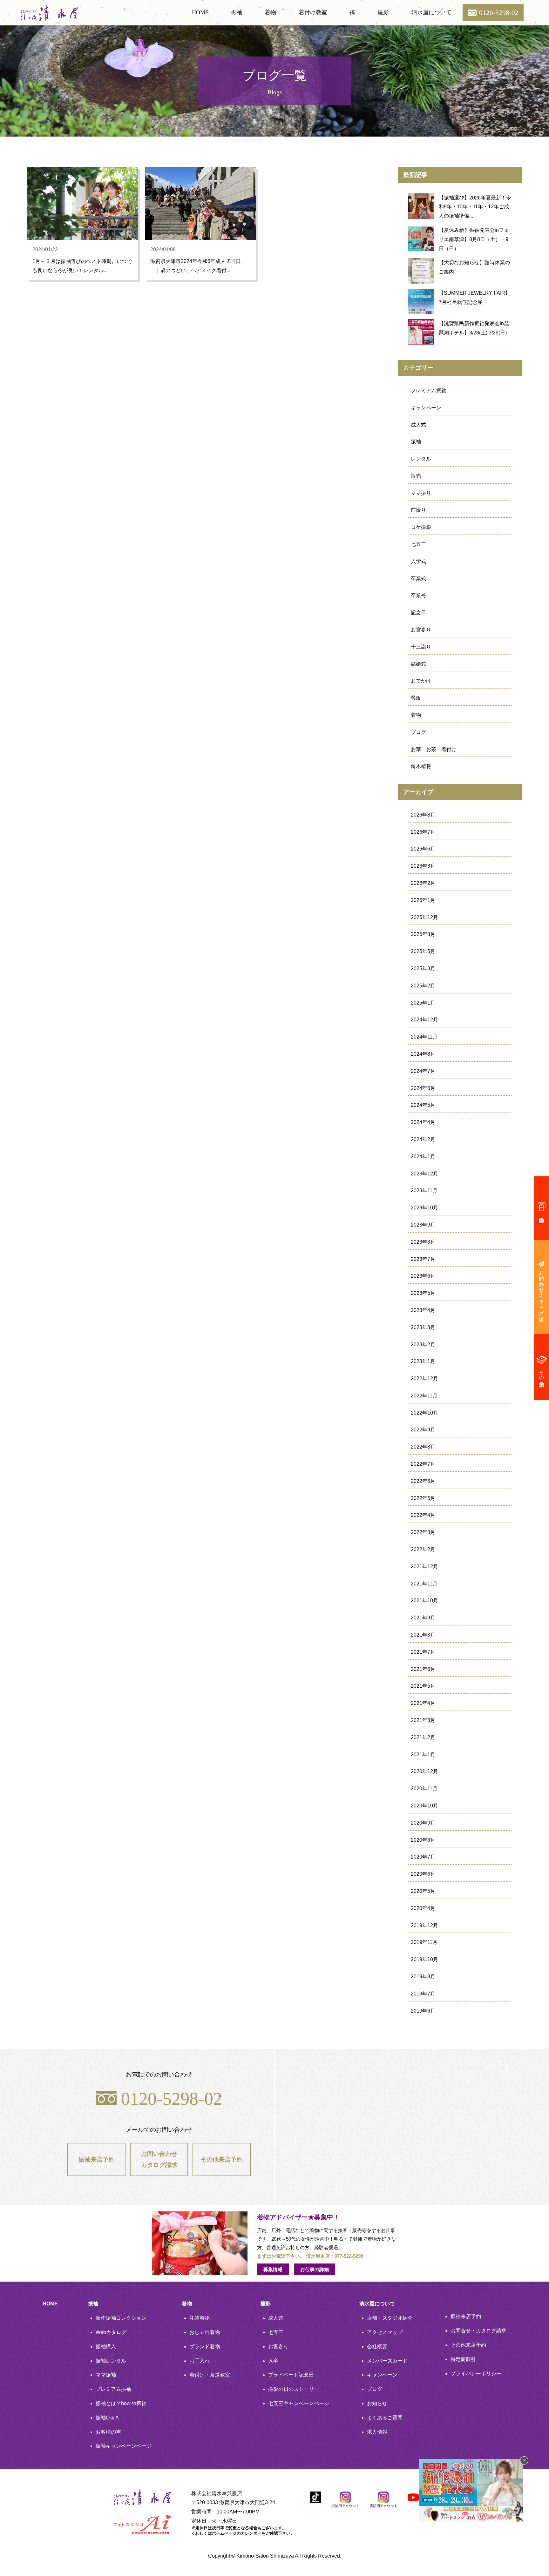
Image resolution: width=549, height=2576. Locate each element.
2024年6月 (423, 1088)
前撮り (418, 510)
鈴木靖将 (421, 766)
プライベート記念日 (291, 2375)
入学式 (418, 561)
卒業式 (418, 578)
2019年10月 (424, 1959)
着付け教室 (313, 12)
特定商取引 (463, 2359)
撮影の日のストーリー (294, 2389)
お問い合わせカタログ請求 (159, 2159)
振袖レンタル (111, 2361)
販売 (416, 476)
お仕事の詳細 (315, 2269)
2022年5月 (423, 1498)
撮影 (383, 12)
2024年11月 (424, 1037)
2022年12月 (424, 1379)
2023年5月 (423, 1293)
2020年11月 (424, 1789)
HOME (200, 12)
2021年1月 (423, 1755)
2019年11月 (424, 1942)
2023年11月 (424, 1190)
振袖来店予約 (97, 2159)
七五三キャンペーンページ (299, 2403)
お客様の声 (108, 2432)
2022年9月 (423, 1430)
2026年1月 (423, 900)
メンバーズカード (387, 2361)
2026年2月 (423, 883)
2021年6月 (423, 1669)
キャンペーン (426, 408)
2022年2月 (423, 1549)
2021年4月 (423, 1703)
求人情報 (377, 2432)
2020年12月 (424, 1771)
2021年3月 (423, 1720)
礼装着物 (200, 2318)
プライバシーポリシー (476, 2374)
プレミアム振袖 (429, 390)
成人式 (418, 425)
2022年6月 (423, 1481)
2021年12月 (424, 1567)
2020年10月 (424, 1806)
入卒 (273, 2361)
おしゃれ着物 (205, 2332)
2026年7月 (423, 832)
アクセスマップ (385, 2332)
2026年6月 (423, 849)
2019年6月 (423, 2011)
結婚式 (418, 664)
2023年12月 (424, 1174)
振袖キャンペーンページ (124, 2446)
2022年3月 (423, 1532)
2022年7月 (423, 1464)
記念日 (418, 612)
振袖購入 (106, 2347)
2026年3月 (423, 866)
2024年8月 (423, 1054)
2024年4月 (423, 1122)
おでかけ (421, 681)
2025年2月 (423, 986)
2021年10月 (424, 1601)
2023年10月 (424, 1208)
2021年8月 (423, 1635)
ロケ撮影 (421, 527)
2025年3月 (423, 969)
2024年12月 (424, 1020)
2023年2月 (423, 1345)
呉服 (416, 698)
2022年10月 (424, 1413)
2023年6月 (423, 1276)
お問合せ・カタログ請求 (478, 2331)
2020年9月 (423, 1823)
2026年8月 (423, 815)
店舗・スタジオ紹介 (390, 2318)
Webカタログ (111, 2332)
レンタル (421, 459)
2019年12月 (424, 1925)
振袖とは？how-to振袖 (121, 2403)
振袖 (237, 12)
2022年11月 (424, 1396)
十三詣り (421, 647)
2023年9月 (423, 1225)
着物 (270, 12)
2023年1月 (423, 1361)
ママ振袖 (106, 2375)
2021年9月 (423, 1618)
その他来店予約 (222, 2159)
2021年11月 (424, 1584)
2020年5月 (423, 1891)
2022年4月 (423, 1515)
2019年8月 (423, 1977)
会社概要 (377, 2347)
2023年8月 (423, 1242)
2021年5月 (423, 1686)
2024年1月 (423, 1157)
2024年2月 (423, 1139)
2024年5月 (423, 1105)
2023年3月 (423, 1327)
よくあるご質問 (385, 2418)
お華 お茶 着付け (434, 749)
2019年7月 (423, 1994)
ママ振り (421, 493)
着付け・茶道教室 (210, 2375)
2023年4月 (423, 1310)
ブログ (418, 732)
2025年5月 (423, 951)
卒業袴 (418, 595)
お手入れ (200, 2361)
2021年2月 (423, 1737)
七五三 (418, 544)
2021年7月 (423, 1652)
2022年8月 (423, 1447)
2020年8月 (423, 1840)
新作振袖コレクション (121, 2318)
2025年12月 (424, 917)
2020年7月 (423, 1857)
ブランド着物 (205, 2347)
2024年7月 (423, 1071)
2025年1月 (423, 1003)
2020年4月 (423, 1908)
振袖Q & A (107, 2418)
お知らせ (377, 2403)
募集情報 (273, 2269)
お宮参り (421, 630)
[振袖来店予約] (541, 1208)
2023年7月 (423, 1259)
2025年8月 (423, 934)
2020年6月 (423, 1874)
